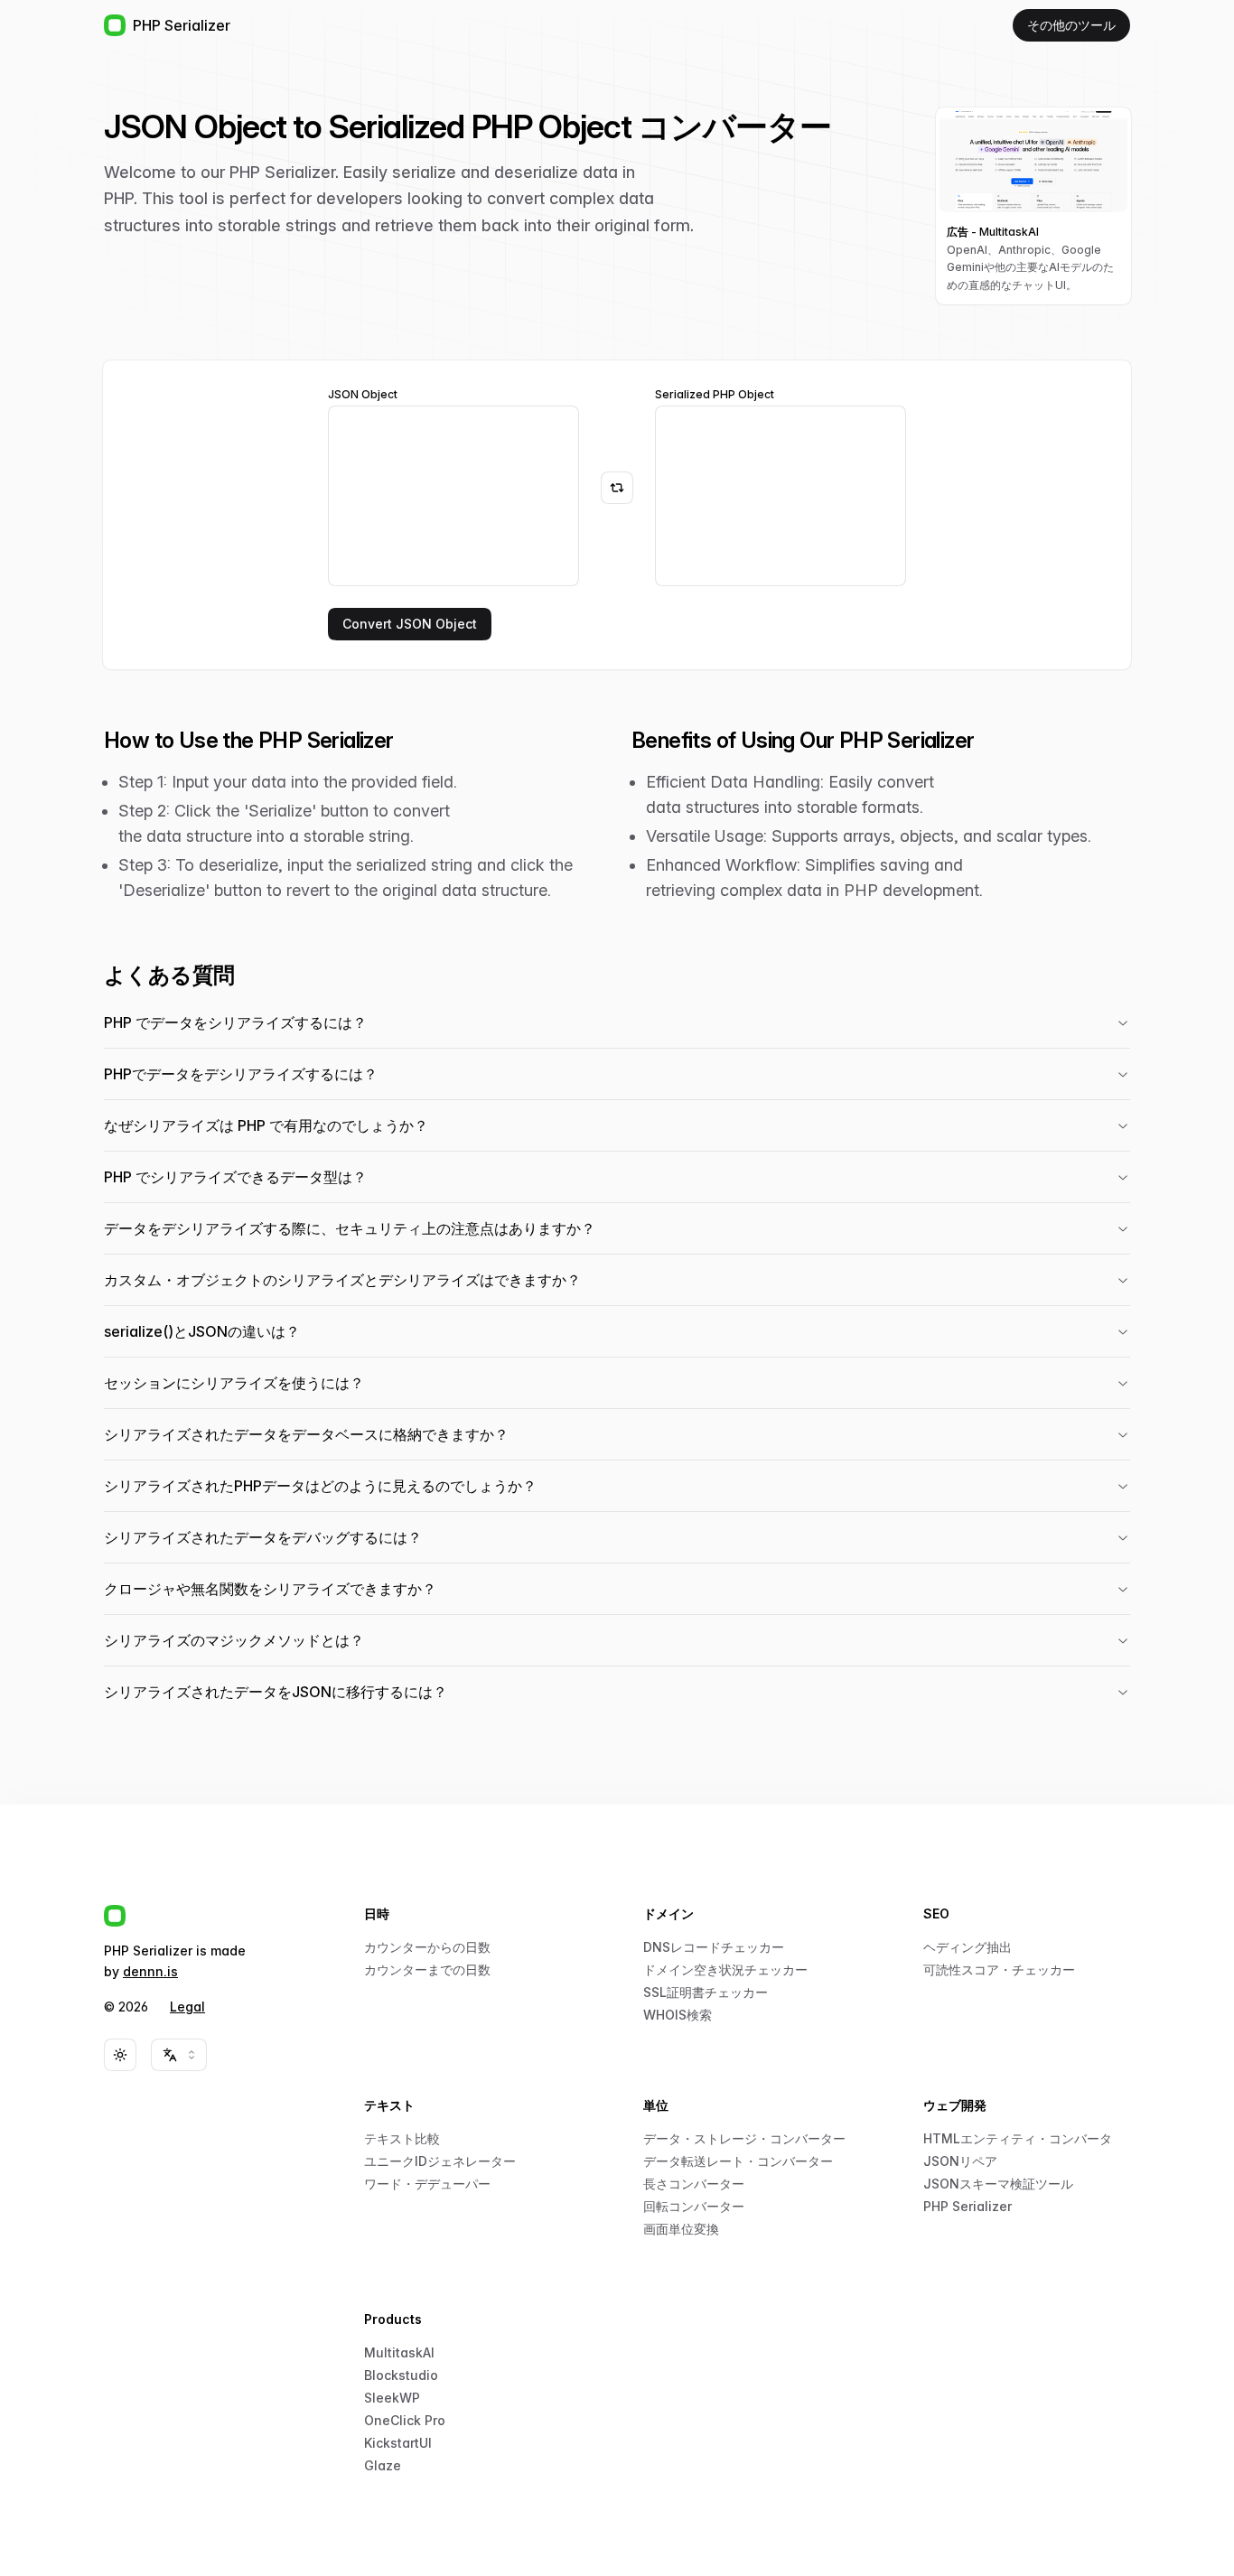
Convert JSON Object (410, 624)
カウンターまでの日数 (427, 1969)
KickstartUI (398, 2443)
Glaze (383, 2465)
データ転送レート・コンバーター (738, 2161)
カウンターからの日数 (427, 1947)
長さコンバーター (694, 2184)
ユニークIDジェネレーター (440, 2161)
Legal (187, 2007)
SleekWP (392, 2398)
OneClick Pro (405, 2420)
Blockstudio (401, 2375)
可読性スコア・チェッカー (999, 1969)
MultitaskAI (399, 2352)
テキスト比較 (402, 2138)
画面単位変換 (681, 2229)
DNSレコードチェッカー (714, 1947)
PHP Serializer (968, 2206)
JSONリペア (960, 2161)
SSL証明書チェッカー (706, 1992)
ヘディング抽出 (968, 1947)
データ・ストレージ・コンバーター (744, 2138)
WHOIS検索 (678, 2015)
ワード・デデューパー (427, 2184)
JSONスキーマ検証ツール (998, 2184)
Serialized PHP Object (715, 395)
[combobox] (179, 2055)
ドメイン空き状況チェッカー (725, 1969)
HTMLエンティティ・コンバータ (1018, 2138)
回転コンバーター (694, 2206)
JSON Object (363, 395)
